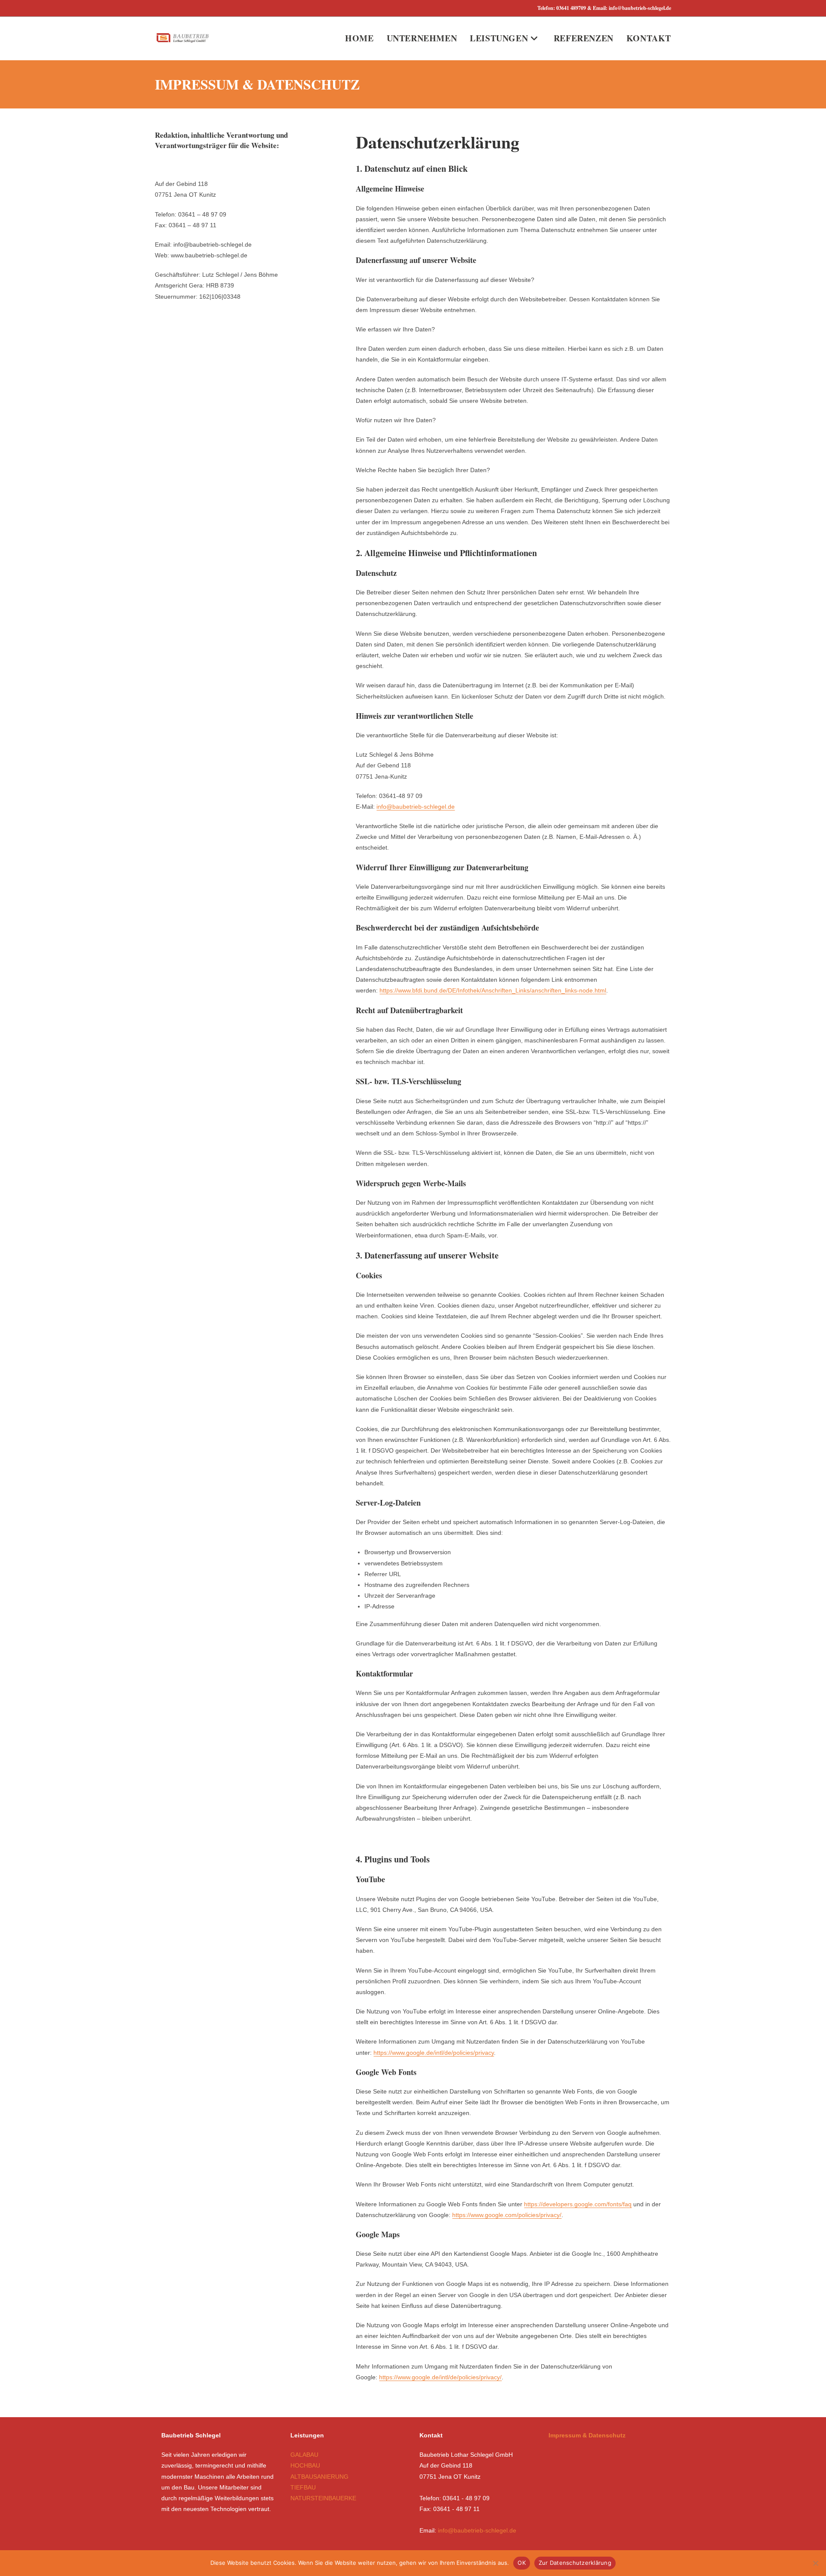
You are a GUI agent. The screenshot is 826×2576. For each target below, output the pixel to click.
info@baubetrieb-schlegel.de (416, 807)
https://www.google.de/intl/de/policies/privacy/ (440, 2377)
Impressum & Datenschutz (587, 2435)
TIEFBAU (303, 2487)
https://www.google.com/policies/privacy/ (507, 2215)
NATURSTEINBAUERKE (323, 2498)
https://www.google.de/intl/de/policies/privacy (434, 2053)
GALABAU (304, 2455)
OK (522, 2563)
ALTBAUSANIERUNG (319, 2477)
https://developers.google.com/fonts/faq (578, 2204)
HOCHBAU (305, 2465)
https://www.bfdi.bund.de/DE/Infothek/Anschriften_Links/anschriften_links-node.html (493, 990)
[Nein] (815, 2563)
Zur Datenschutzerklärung (575, 2563)
